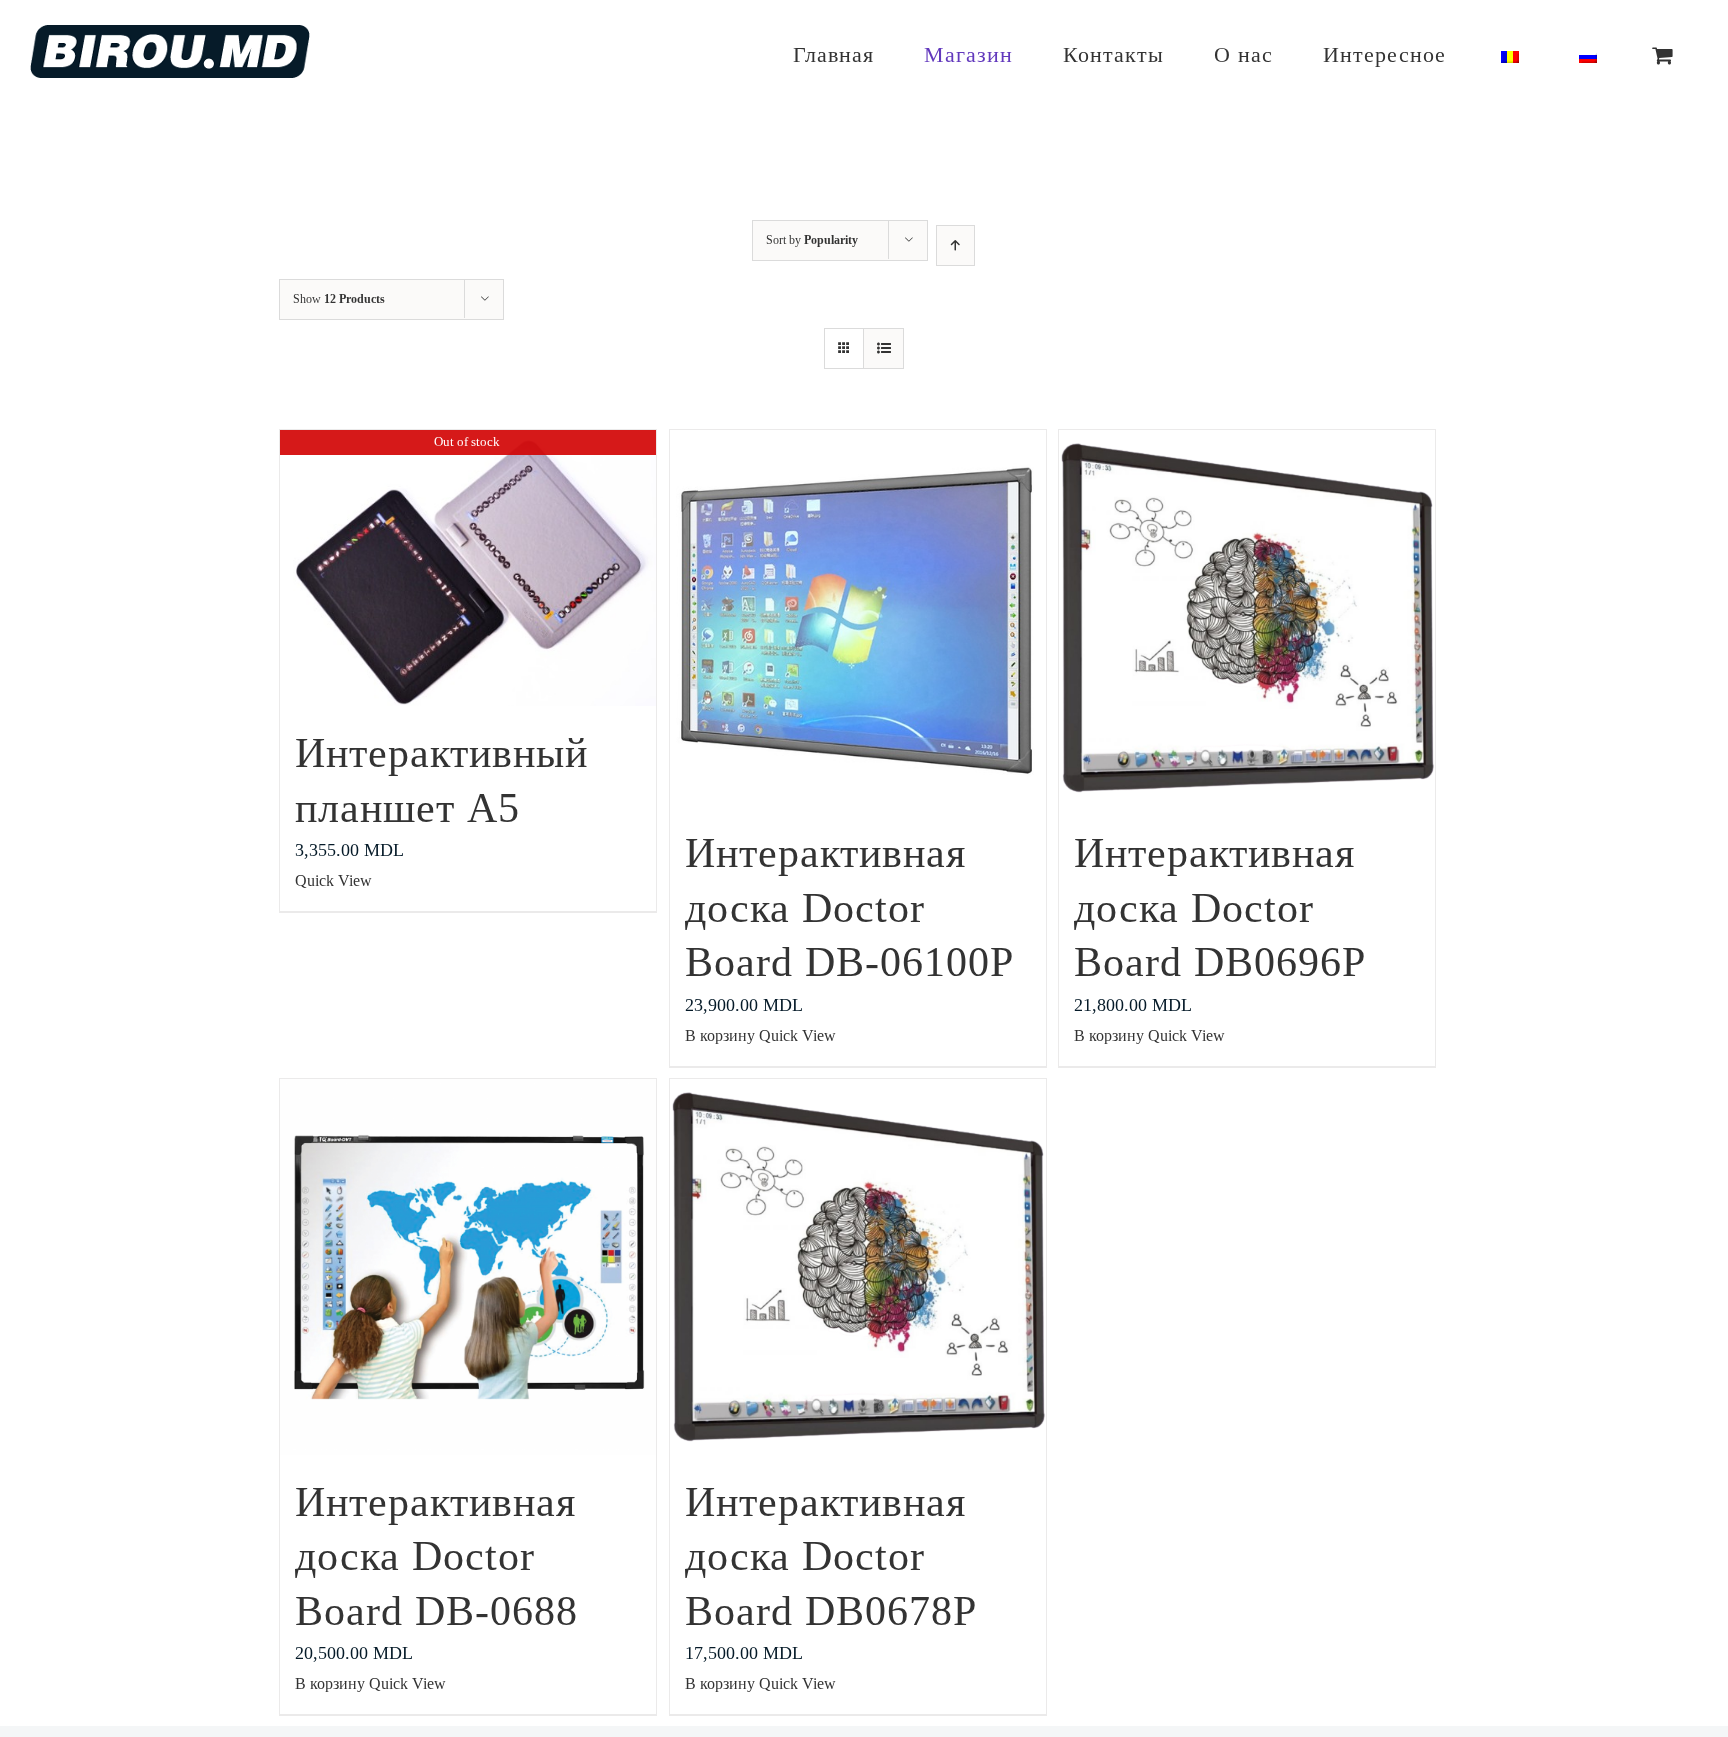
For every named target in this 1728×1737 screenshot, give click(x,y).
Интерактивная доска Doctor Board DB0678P (831, 1556)
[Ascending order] (955, 245)
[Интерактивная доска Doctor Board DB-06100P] (858, 618)
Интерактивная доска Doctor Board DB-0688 (436, 1556)
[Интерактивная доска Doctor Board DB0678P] (858, 1267)
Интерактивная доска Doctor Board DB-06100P (849, 907)
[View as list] (883, 348)
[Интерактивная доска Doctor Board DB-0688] (468, 1267)
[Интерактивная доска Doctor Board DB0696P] (1247, 618)
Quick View (333, 880)
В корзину (720, 1035)
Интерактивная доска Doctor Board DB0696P (1220, 907)
